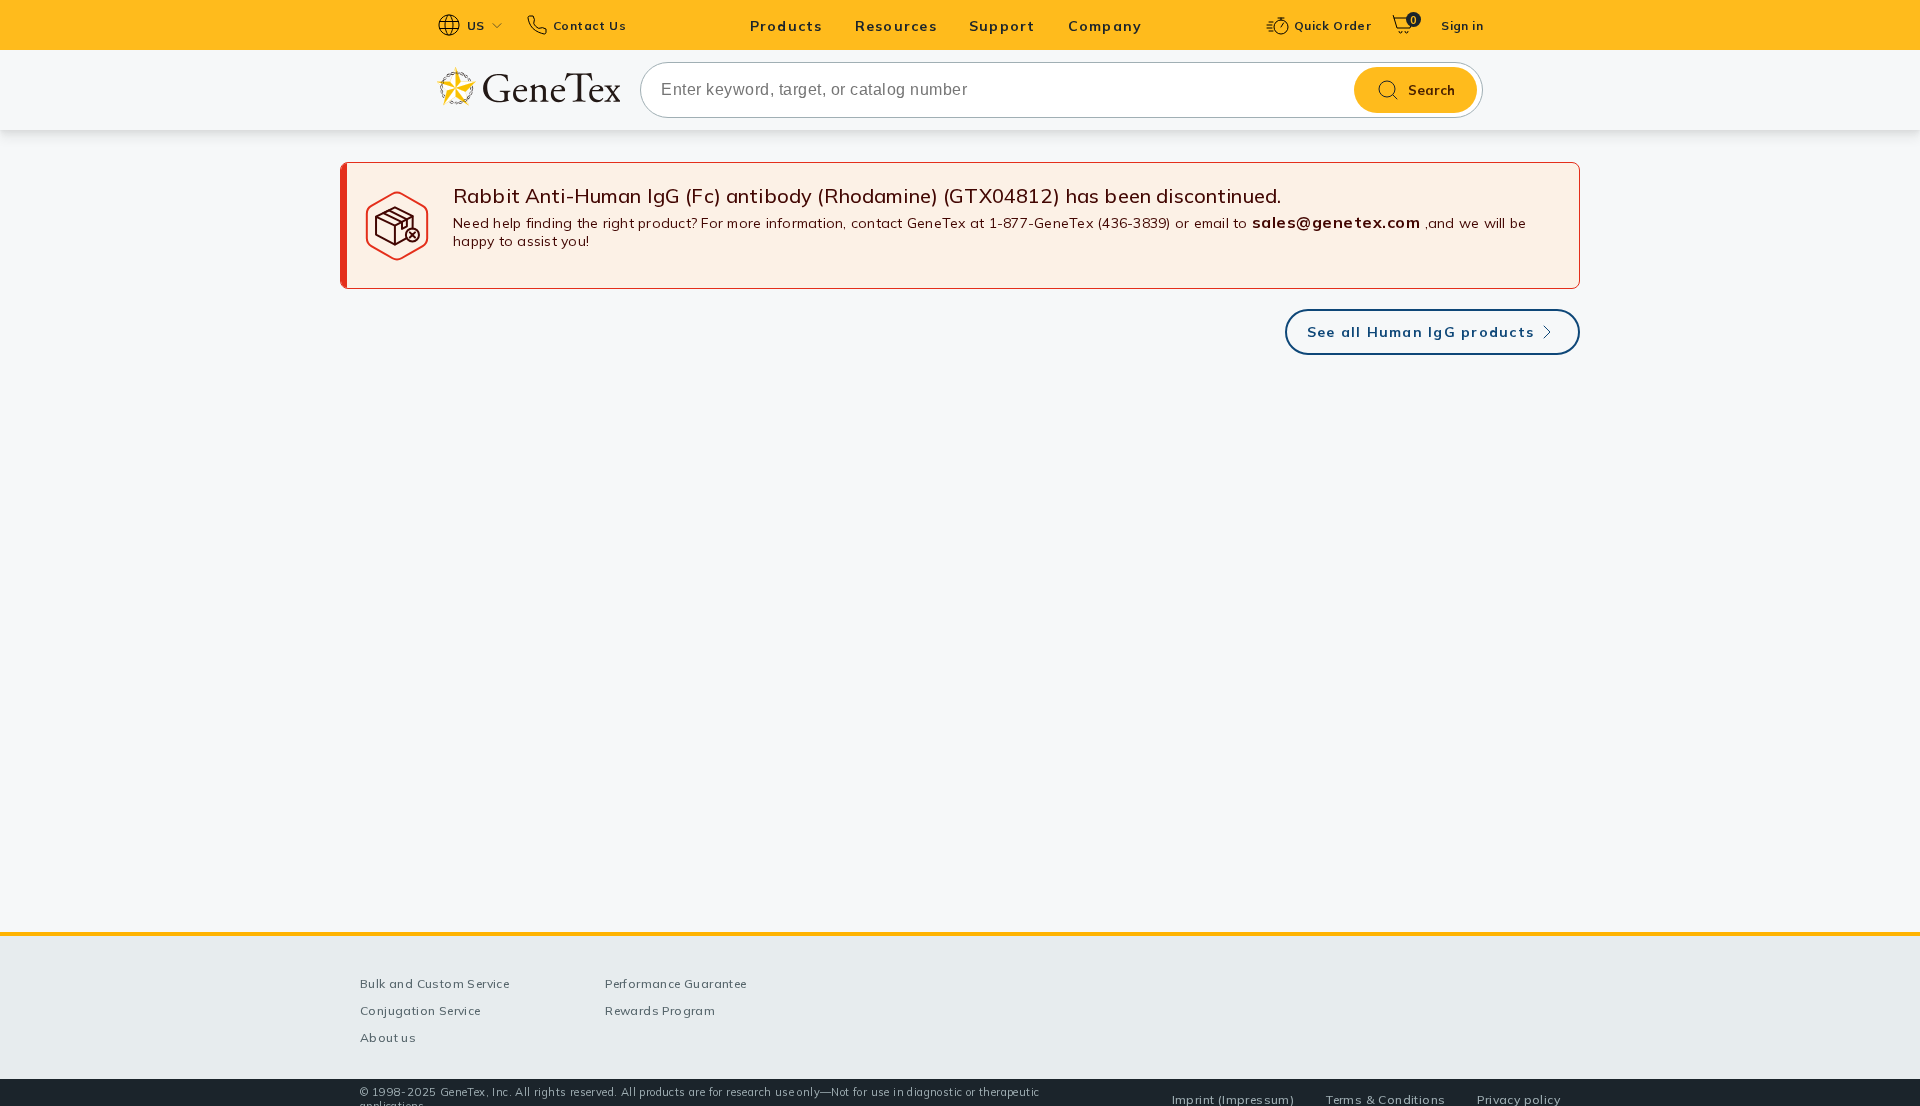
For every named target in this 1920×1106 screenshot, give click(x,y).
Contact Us (589, 25)
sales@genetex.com (1336, 222)
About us (388, 1037)
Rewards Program (660, 1010)
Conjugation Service (420, 1010)
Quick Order (1332, 25)
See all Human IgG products (1421, 332)
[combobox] (1061, 90)
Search (1431, 90)
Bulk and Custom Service (434, 983)
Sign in (1462, 25)
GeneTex (528, 86)
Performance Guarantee (675, 983)
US (476, 25)
